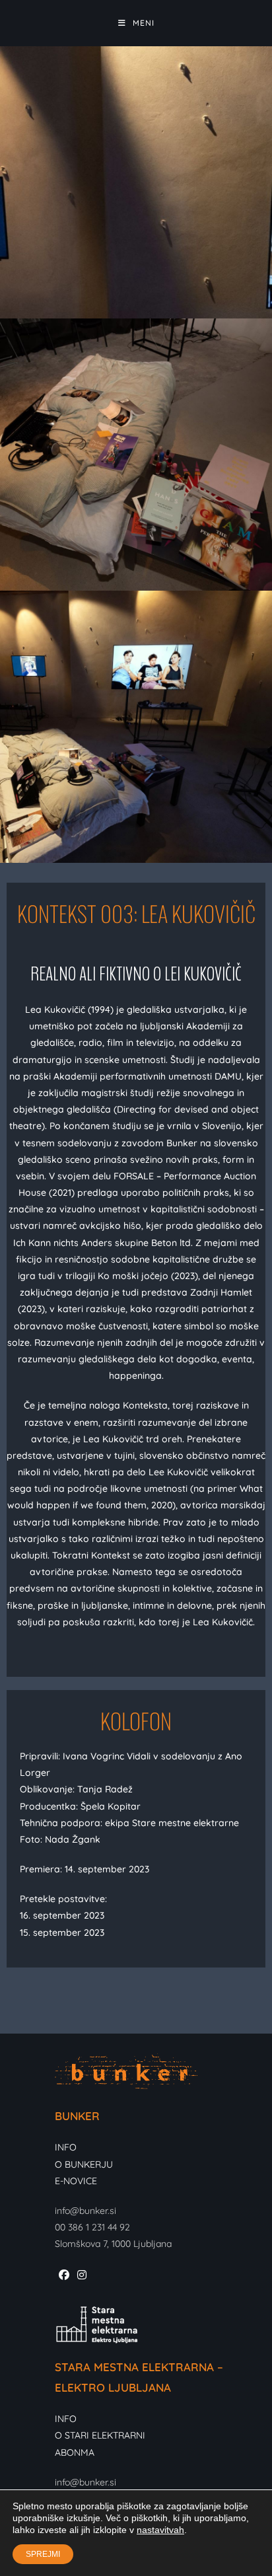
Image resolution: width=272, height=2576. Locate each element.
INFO (66, 2147)
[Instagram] (82, 2275)
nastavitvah (160, 2530)
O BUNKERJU (84, 2164)
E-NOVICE (76, 2181)
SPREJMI (43, 2554)
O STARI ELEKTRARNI (100, 2435)
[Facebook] (64, 2275)
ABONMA (75, 2452)
